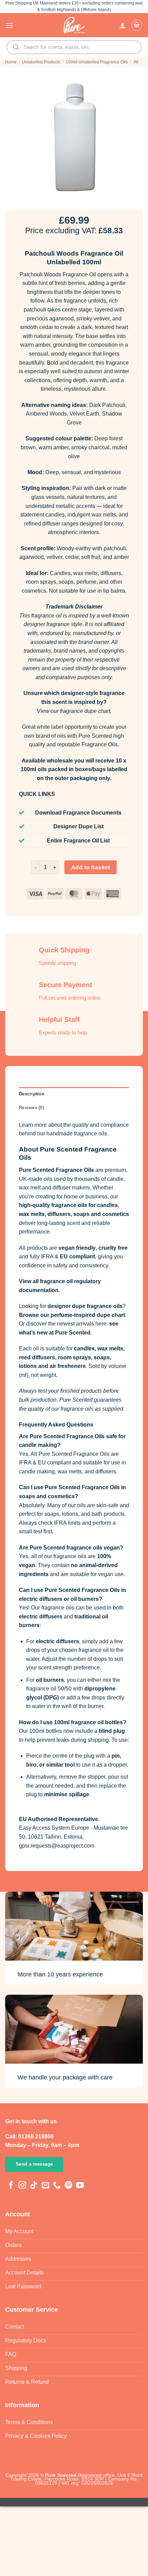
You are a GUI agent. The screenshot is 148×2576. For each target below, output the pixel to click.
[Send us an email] (45, 2186)
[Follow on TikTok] (34, 2186)
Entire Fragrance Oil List (78, 841)
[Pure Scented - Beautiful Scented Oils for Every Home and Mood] (74, 25)
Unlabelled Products (41, 62)
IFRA (47, 1256)
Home (11, 62)
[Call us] (57, 2186)
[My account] (123, 25)
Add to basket (91, 867)
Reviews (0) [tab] (31, 1108)
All (136, 62)
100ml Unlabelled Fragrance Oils (97, 62)
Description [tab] (32, 1094)
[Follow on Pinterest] (68, 2186)
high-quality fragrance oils (53, 1205)
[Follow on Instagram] (22, 2186)
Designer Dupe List (78, 826)
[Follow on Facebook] (11, 2186)
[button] (9, 25)
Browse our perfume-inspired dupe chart (72, 1315)
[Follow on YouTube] (80, 2186)
